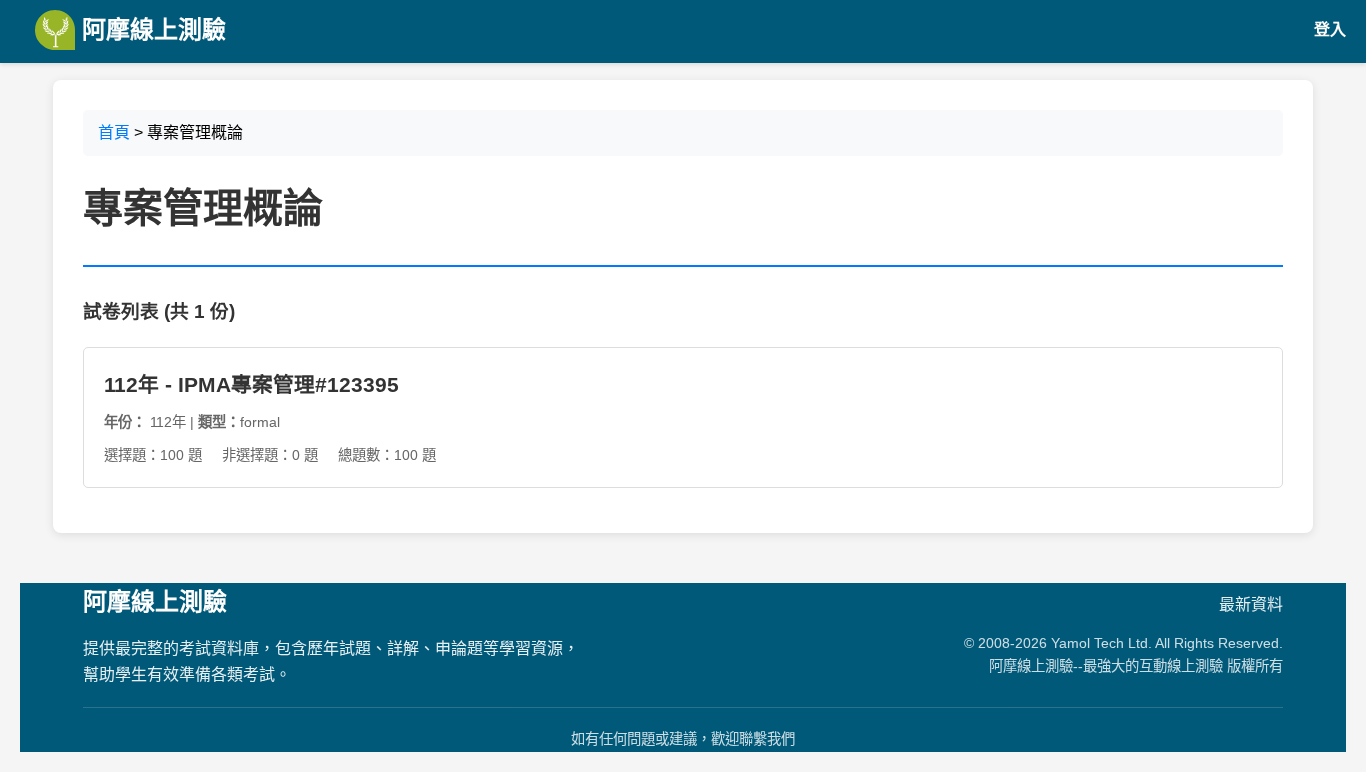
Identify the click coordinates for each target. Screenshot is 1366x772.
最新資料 (1251, 604)
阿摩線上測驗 (150, 29)
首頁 (114, 132)
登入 (1330, 29)
